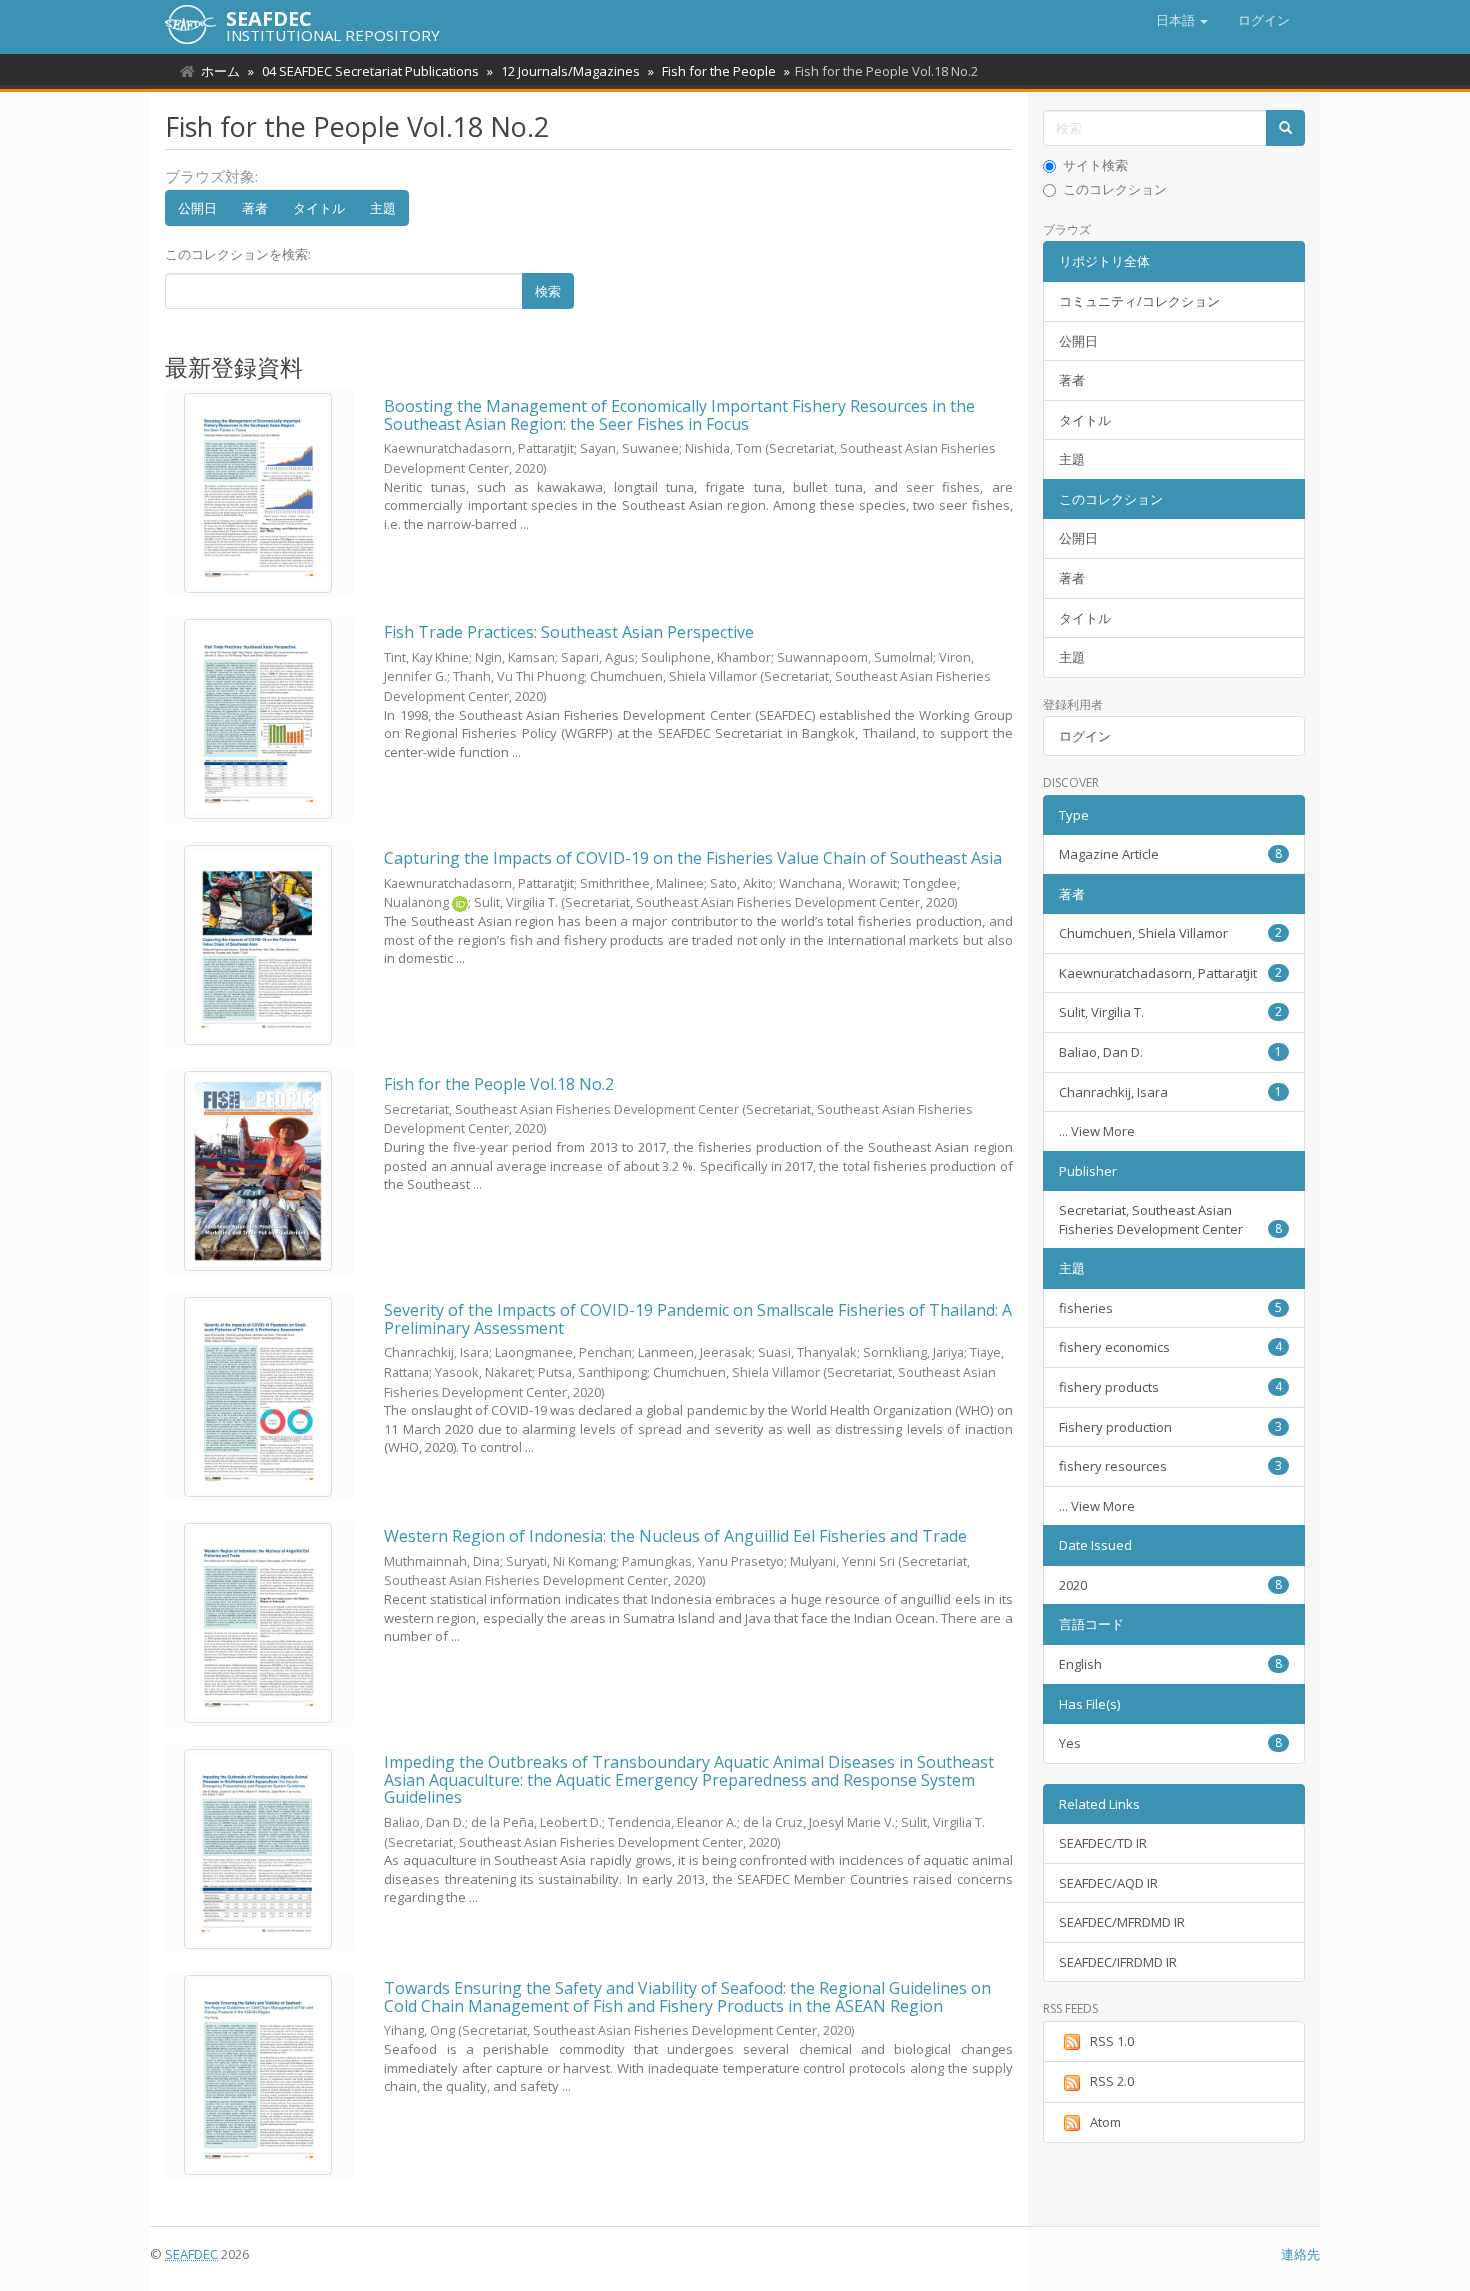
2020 (1171, 1585)
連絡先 (1300, 2254)
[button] (1182, 20)
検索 (548, 291)
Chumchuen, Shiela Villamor (1171, 933)
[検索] (1285, 128)
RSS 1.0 (1112, 2041)
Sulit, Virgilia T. (1171, 1012)
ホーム (220, 71)
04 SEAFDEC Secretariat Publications (370, 71)
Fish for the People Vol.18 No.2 (499, 1084)
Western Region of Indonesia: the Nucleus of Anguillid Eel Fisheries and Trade (675, 1536)
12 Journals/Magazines (570, 71)
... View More (1097, 1131)
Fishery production (1171, 1427)
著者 (255, 208)
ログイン (1085, 736)
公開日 (197, 208)
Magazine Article (1171, 854)
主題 (383, 208)
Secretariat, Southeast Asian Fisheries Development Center (1171, 1219)
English (1171, 1664)
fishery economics (1171, 1347)
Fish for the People (719, 71)
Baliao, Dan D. (1171, 1052)
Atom (1105, 2122)
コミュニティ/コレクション (1139, 301)
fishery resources (1171, 1466)
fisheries (1171, 1308)
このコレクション (1115, 189)
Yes (1171, 1743)
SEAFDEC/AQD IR (1108, 1883)
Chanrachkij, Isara (1171, 1092)
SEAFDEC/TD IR (1103, 1843)
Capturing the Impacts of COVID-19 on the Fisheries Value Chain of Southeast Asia (693, 858)
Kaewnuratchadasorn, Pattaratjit (1171, 973)
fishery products (1171, 1387)
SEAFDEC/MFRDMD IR (1122, 1922)
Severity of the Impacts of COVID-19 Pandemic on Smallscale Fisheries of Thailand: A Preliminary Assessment (698, 1319)
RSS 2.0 (1112, 2081)
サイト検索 (1095, 165)
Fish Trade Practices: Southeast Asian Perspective (569, 632)
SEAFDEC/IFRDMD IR (1118, 1962)
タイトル (319, 208)
